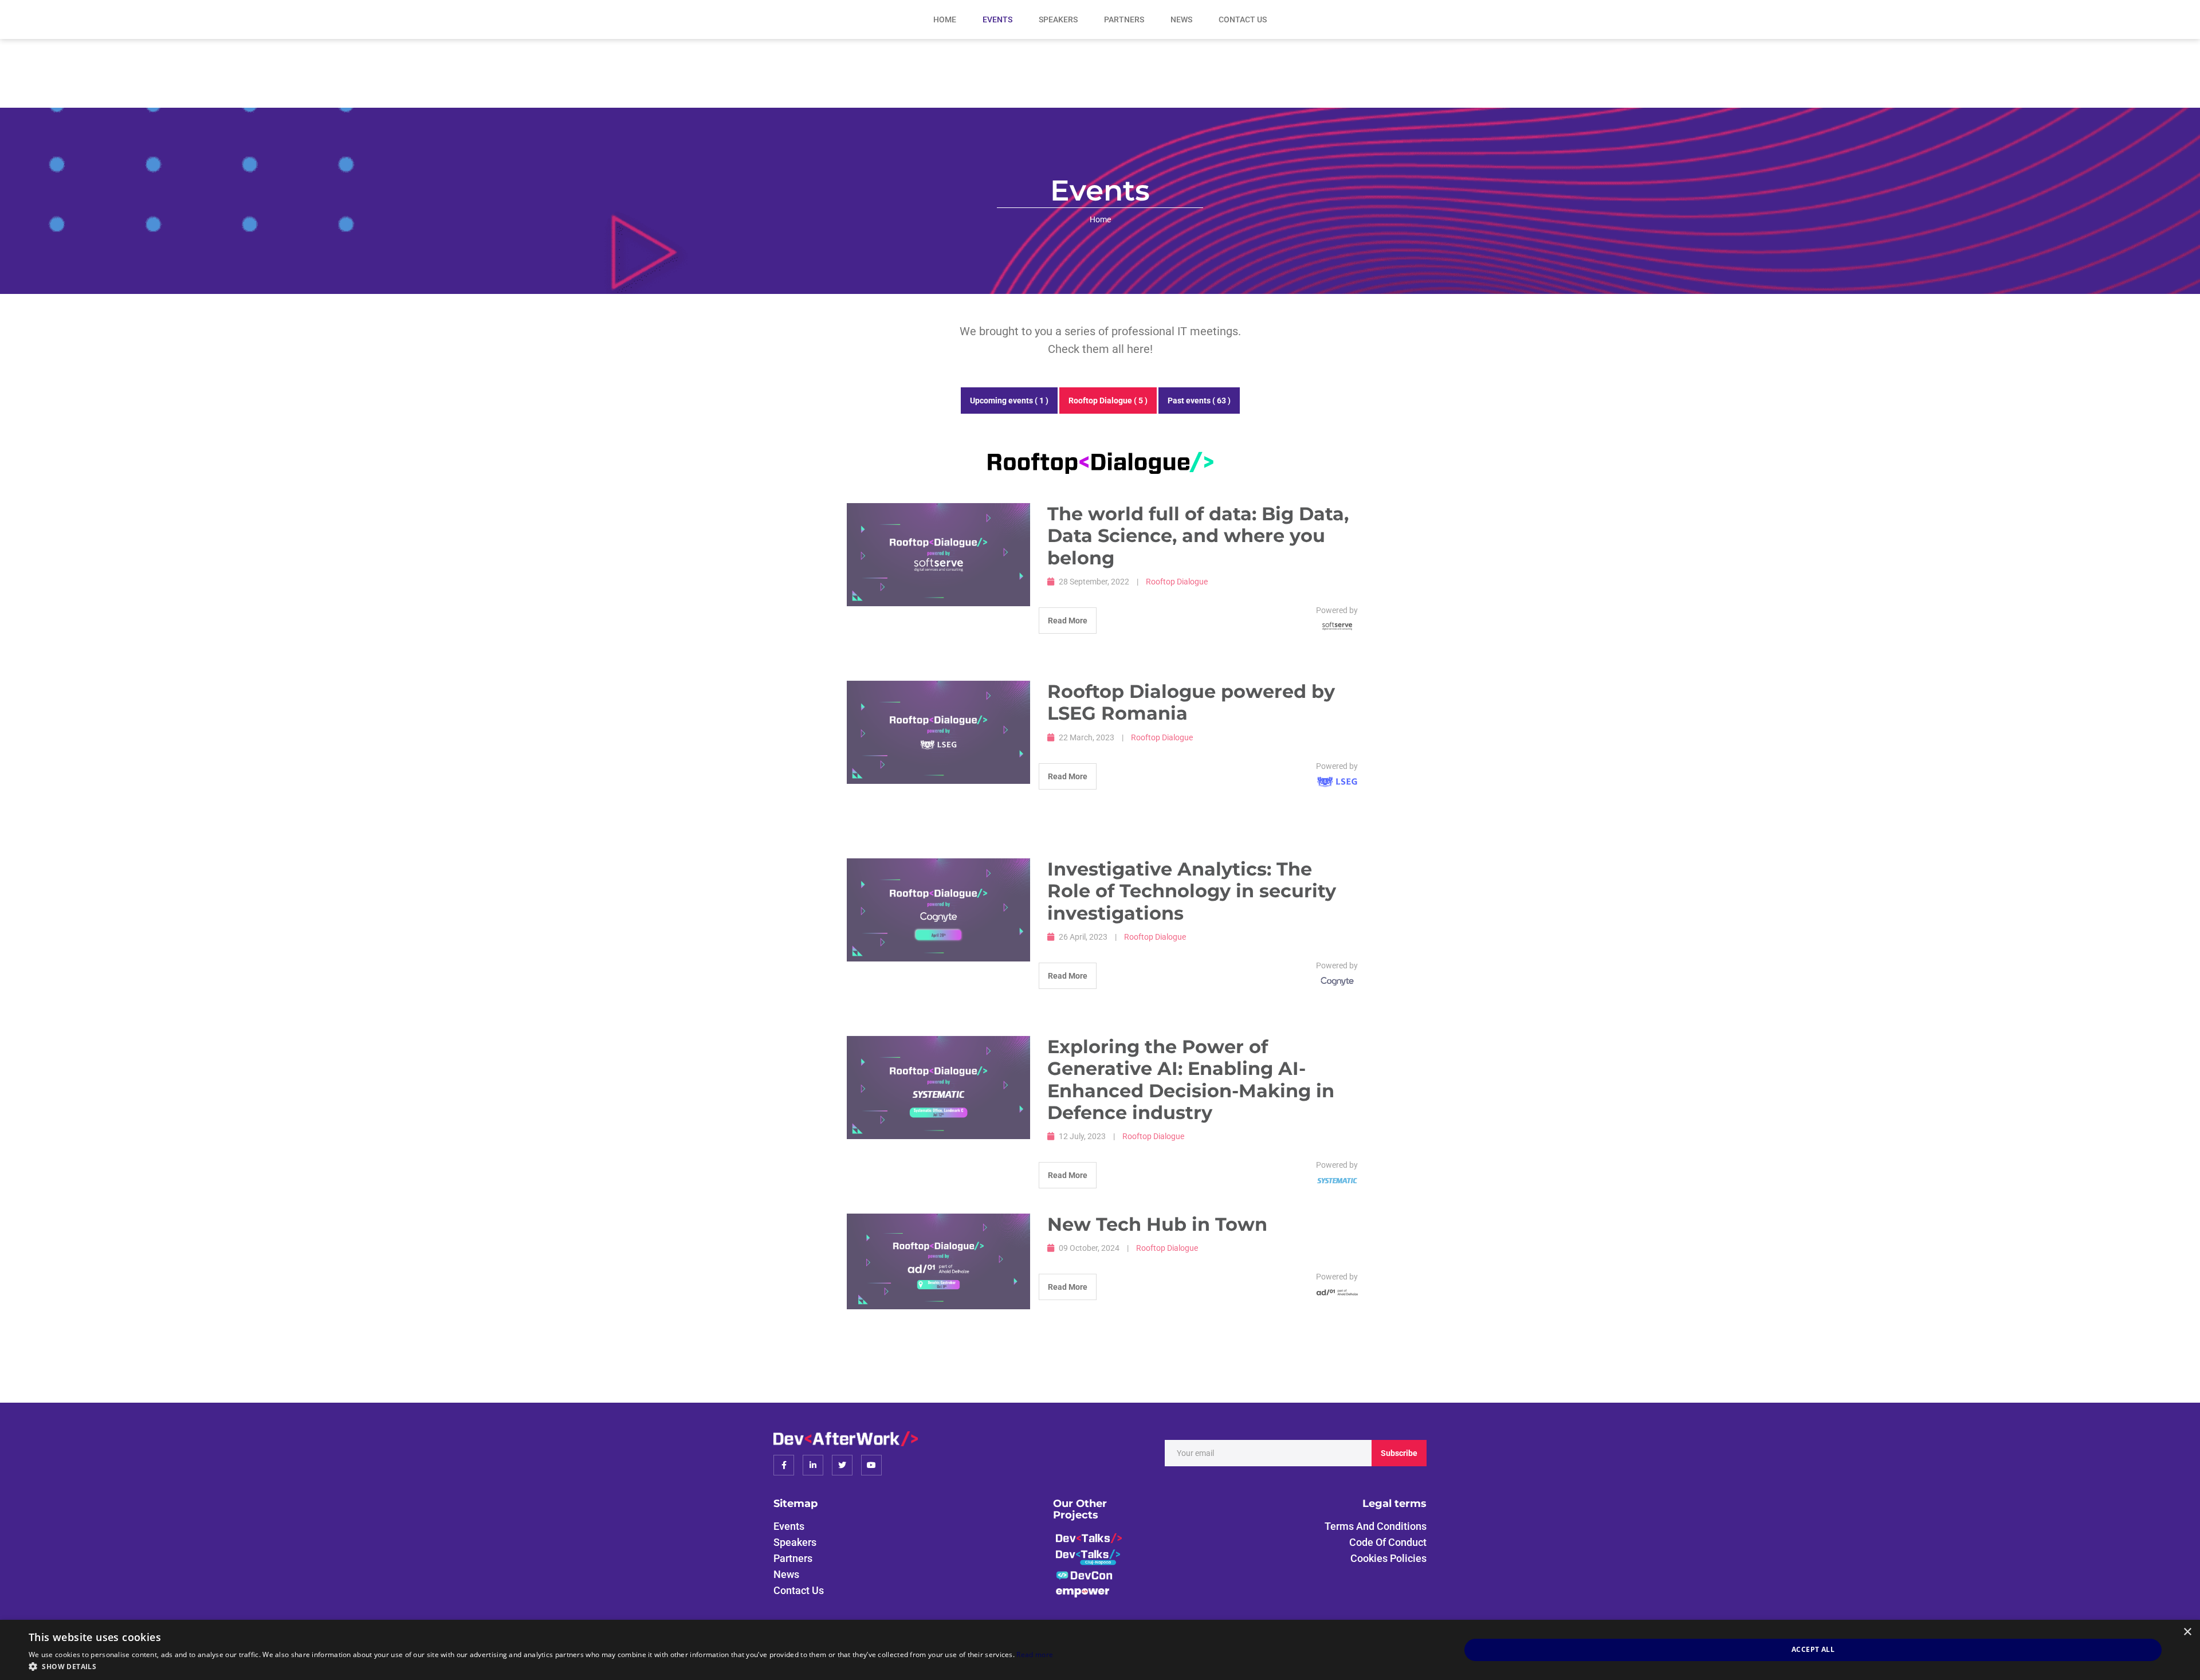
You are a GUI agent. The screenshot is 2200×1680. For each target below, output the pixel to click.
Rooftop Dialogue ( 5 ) (1108, 401)
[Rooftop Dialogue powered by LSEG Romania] (938, 732)
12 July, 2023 (1082, 1136)
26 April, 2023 (1083, 937)
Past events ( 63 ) (1199, 401)
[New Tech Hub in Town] (938, 1262)
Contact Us (1243, 19)
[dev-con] (1085, 1575)
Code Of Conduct (1388, 1542)
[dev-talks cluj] (1088, 1557)
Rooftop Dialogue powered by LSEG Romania (1191, 702)
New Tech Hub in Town (1157, 1224)
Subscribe (1399, 1453)
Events (997, 19)
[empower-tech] (1083, 1591)
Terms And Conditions (1376, 1526)
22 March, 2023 (1087, 737)
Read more (1035, 1655)
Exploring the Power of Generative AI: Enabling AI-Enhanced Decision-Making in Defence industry (1191, 1080)
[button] (541, 1666)
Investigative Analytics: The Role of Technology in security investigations (1192, 891)
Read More (1068, 621)
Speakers (1058, 19)
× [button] (2187, 1632)
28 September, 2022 (1094, 582)
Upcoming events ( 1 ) (1009, 401)
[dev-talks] (1089, 1537)
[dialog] (1100, 1650)
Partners (1124, 19)
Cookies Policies (1388, 1558)
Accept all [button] (1813, 1649)
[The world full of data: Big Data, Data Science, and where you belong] (938, 555)
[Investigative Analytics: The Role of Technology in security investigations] (938, 910)
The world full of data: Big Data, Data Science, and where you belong (1198, 536)
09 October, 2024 (1089, 1248)
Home (945, 19)
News (1181, 19)
